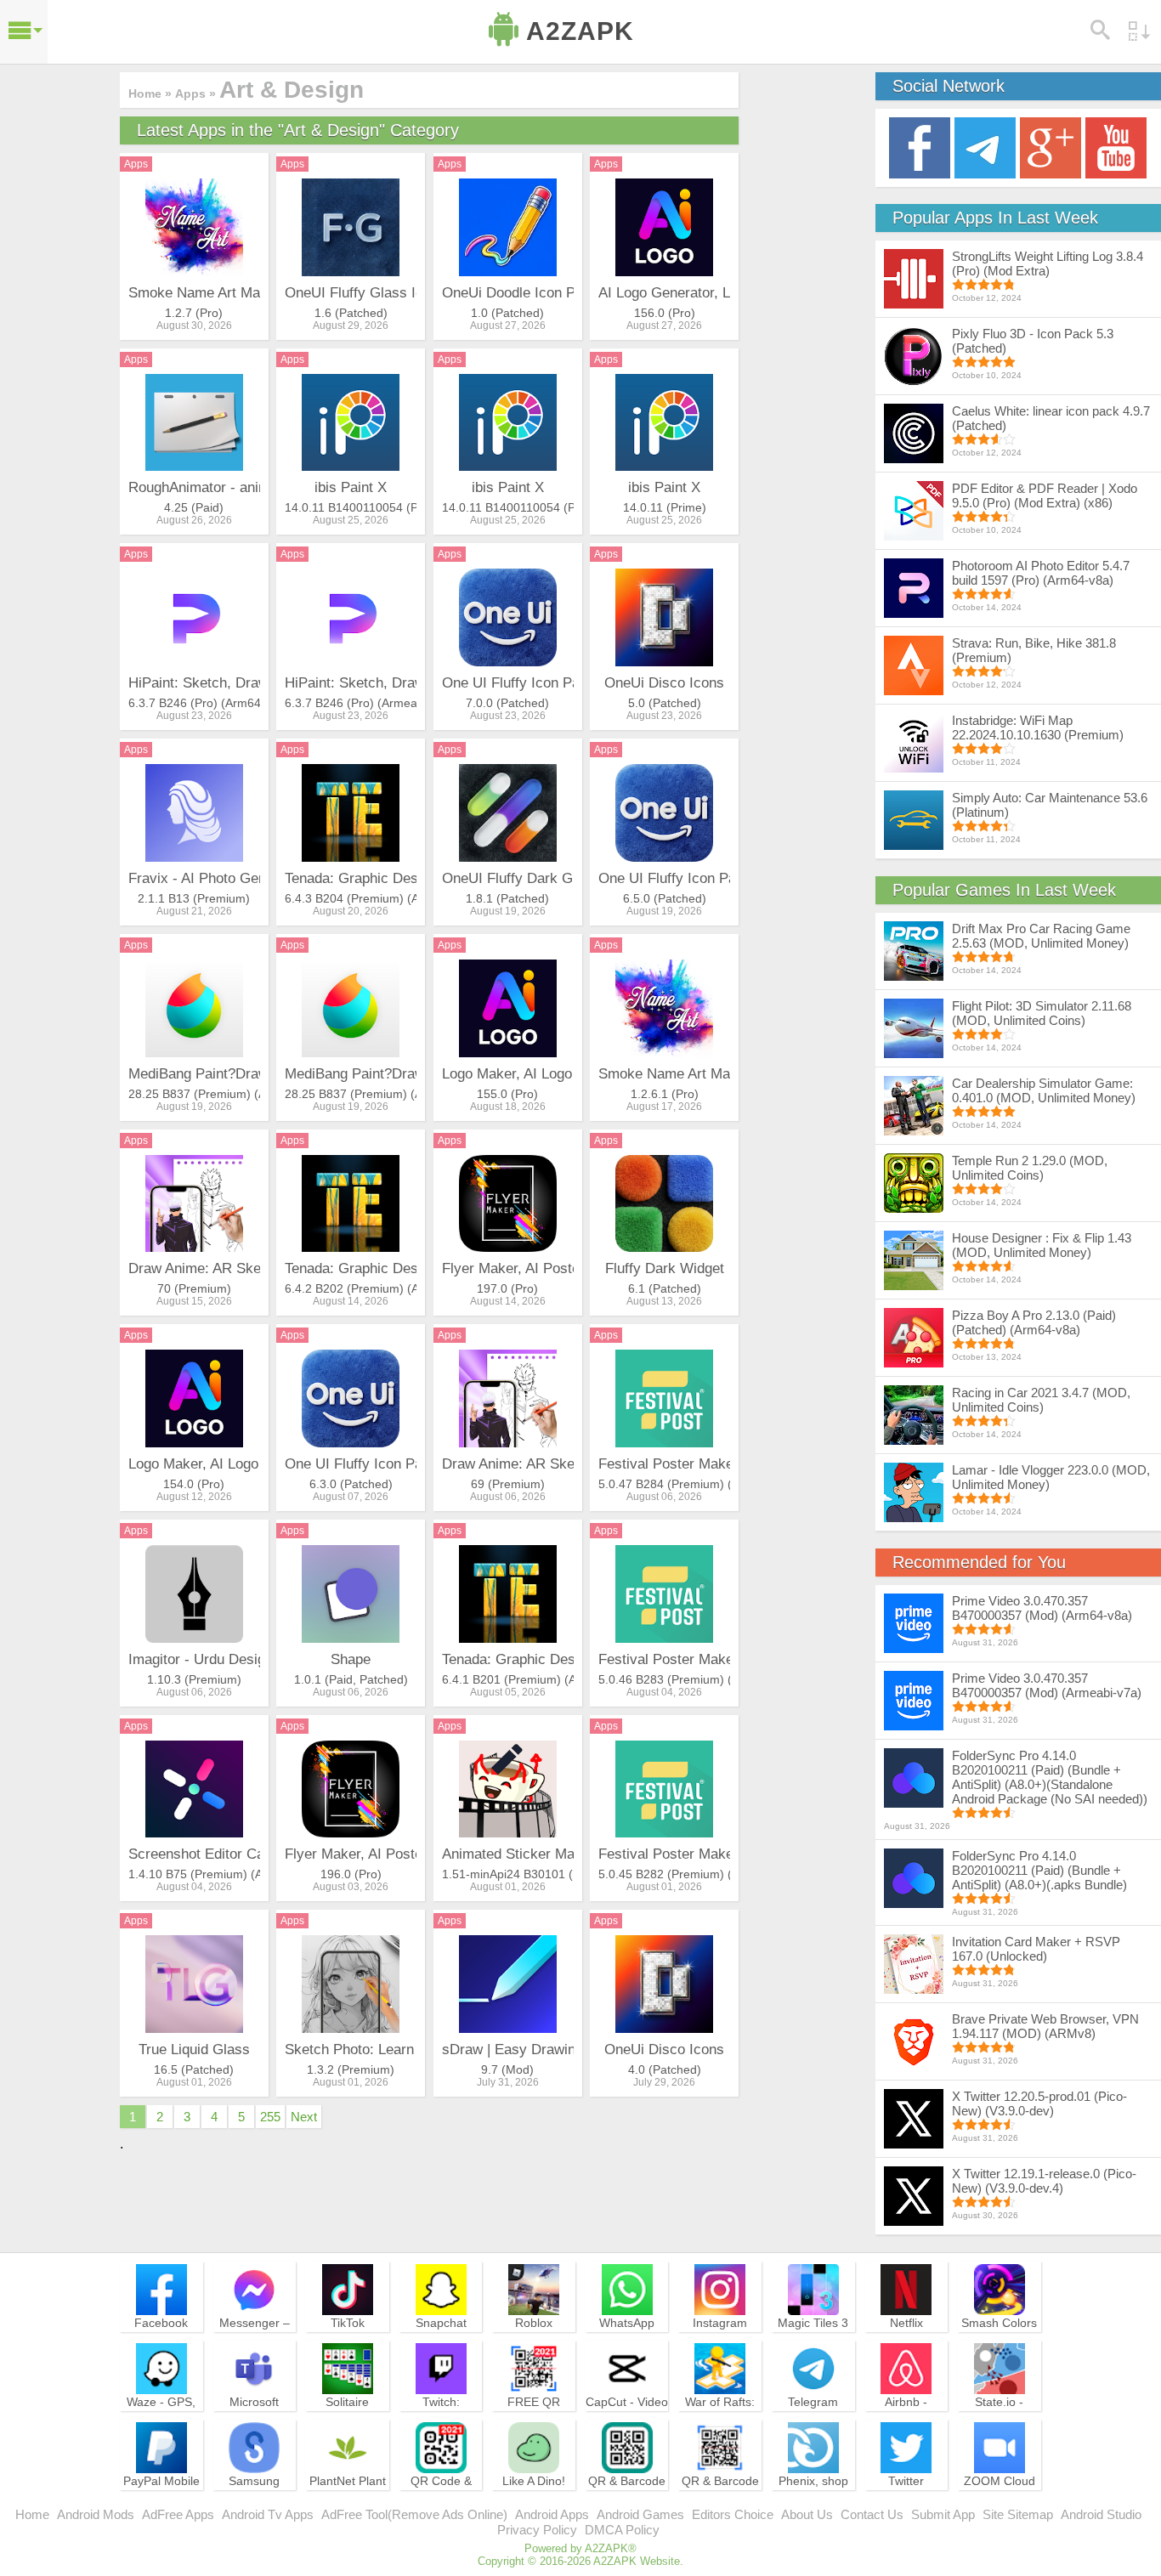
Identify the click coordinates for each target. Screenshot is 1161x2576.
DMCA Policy (622, 2530)
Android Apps (552, 2514)
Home (32, 2514)
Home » (150, 93)
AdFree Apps (178, 2514)
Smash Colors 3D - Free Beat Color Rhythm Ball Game (1000, 2346)
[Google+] (1051, 147)
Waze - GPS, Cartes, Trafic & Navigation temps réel (161, 2425)
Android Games (640, 2514)
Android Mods (96, 2514)
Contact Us (872, 2514)
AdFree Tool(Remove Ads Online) (414, 2514)
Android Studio (1101, 2514)
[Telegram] (985, 147)
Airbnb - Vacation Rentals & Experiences (906, 2425)
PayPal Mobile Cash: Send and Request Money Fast (161, 2504)
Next (304, 2117)
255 (270, 2117)
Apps (136, 164)
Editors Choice (733, 2514)
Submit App (943, 2514)
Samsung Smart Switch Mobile (255, 2496)
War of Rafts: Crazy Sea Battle (720, 2417)
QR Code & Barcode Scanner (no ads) (441, 2504)
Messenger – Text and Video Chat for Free (254, 2338)
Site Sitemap (1018, 2514)
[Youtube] (1116, 147)
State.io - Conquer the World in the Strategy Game (1000, 2425)
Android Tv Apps (268, 2514)
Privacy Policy (537, 2530)
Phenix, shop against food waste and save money (813, 2504)
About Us (807, 2514)
